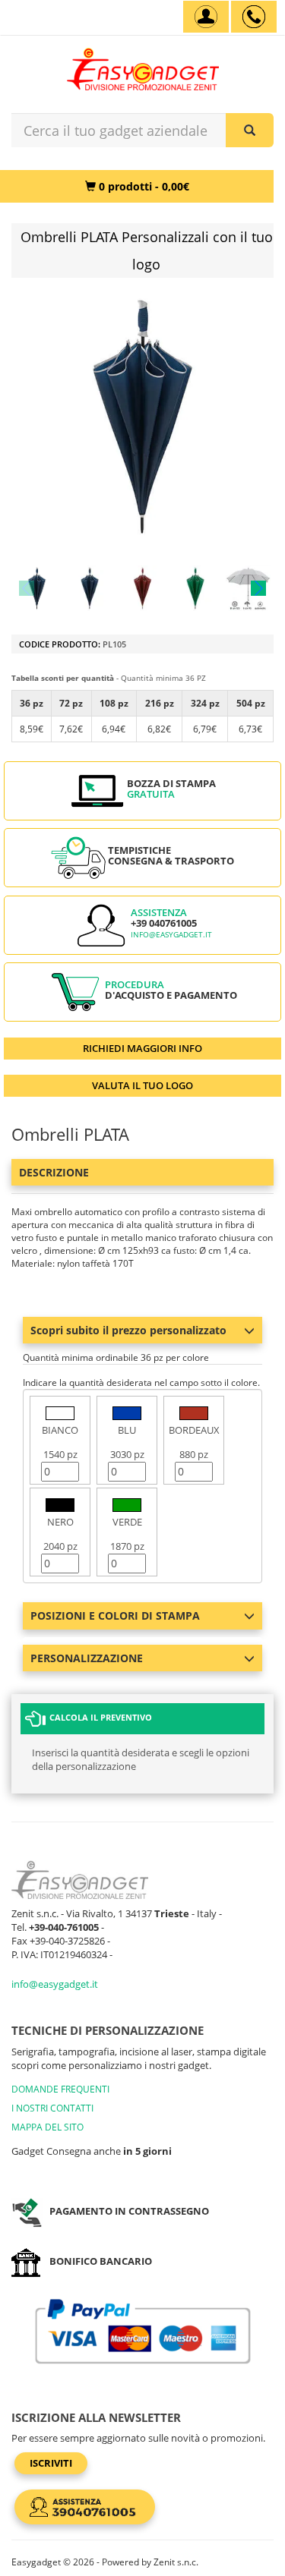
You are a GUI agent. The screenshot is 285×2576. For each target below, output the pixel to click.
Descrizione (54, 1172)
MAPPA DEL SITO (47, 2127)
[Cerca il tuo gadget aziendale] (250, 130)
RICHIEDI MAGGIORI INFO (142, 1048)
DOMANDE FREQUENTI (60, 2089)
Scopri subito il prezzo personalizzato (128, 1330)
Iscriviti (51, 2463)
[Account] (206, 17)
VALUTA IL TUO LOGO (142, 1085)
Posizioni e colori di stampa (115, 1616)
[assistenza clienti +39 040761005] (254, 17)
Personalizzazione (87, 1658)
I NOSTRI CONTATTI (52, 2108)
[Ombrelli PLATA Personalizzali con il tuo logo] (37, 588)
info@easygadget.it (171, 935)
